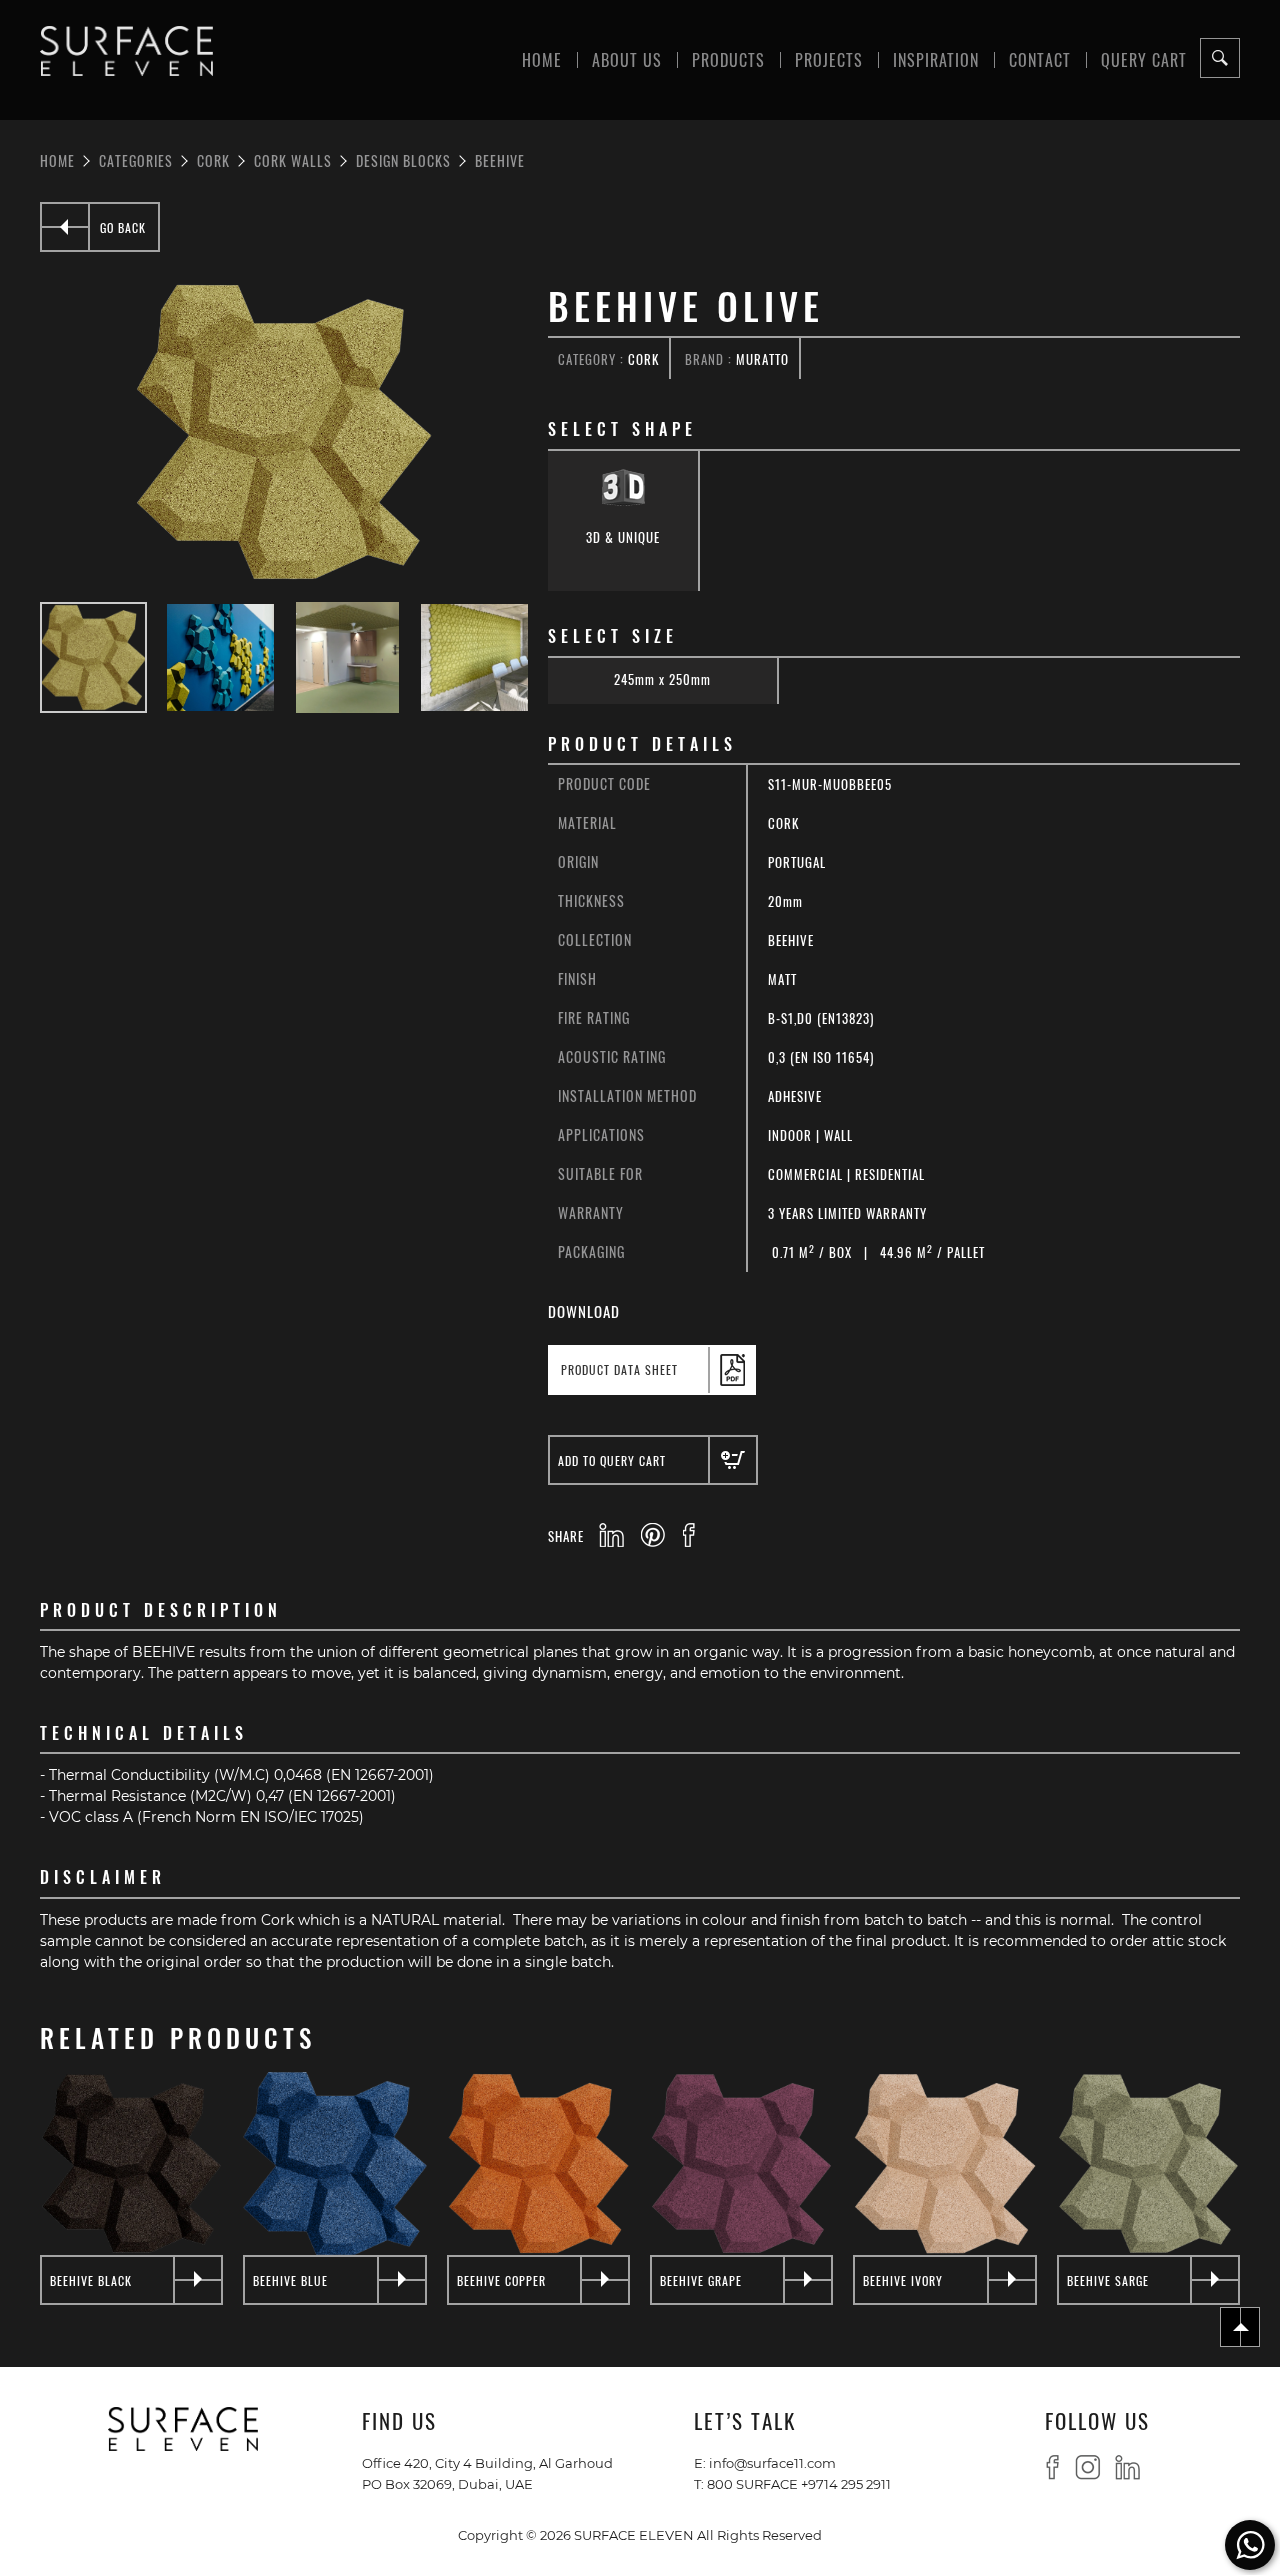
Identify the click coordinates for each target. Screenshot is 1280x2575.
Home (542, 59)
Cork (213, 160)
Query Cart (1144, 59)
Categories (136, 160)
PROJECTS (829, 59)
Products (728, 59)
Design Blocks (403, 160)
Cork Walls (293, 160)
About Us (627, 59)
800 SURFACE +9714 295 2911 (799, 2483)
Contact (1040, 59)
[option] (284, 432)
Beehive (500, 160)
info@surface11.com (772, 2462)
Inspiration (936, 59)
